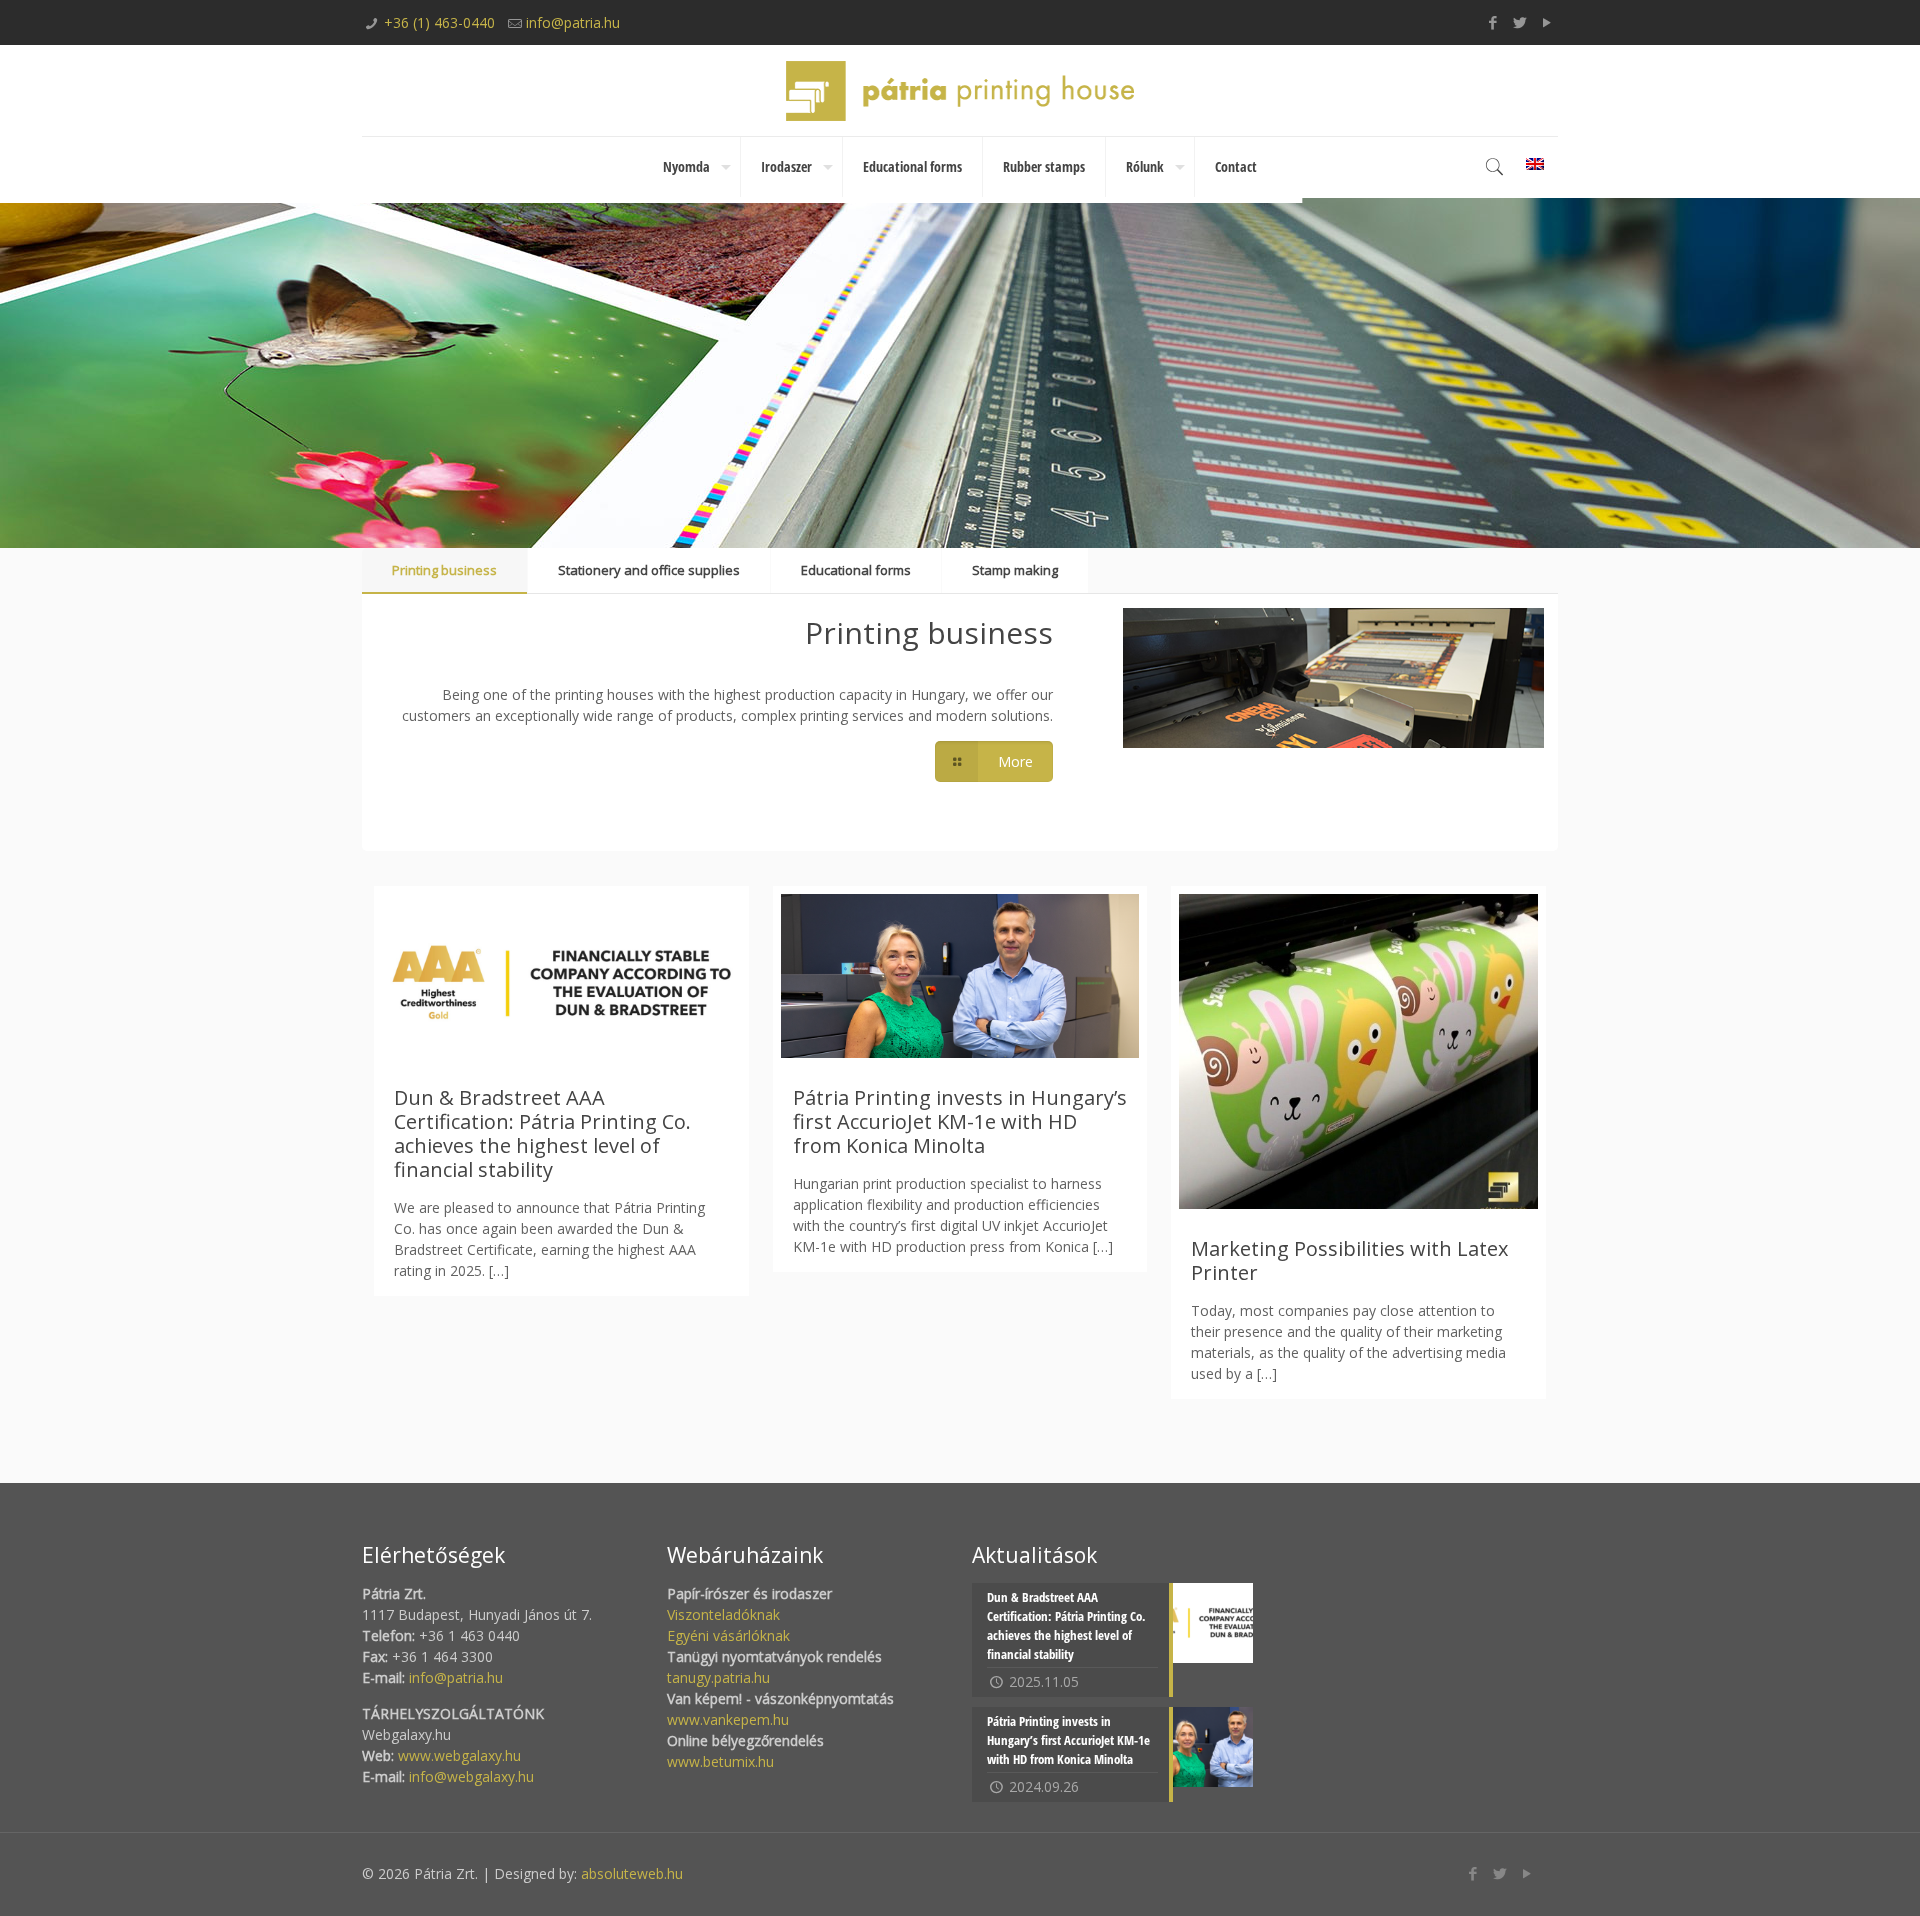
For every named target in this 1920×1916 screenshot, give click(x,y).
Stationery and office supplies (649, 570)
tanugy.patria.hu (718, 1677)
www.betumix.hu (720, 1761)
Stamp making (1015, 570)
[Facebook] (1493, 22)
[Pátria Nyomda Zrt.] (960, 90)
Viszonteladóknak (723, 1614)
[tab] (444, 570)
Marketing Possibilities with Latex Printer (1349, 1260)
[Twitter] (1520, 22)
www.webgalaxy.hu (457, 1755)
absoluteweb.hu (632, 1873)
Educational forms (856, 570)
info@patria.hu (573, 22)
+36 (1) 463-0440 (439, 22)
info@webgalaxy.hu (471, 1776)
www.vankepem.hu (728, 1719)
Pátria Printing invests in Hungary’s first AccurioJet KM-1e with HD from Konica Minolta (960, 1121)
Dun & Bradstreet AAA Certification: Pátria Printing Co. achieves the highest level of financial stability (542, 1133)
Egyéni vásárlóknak (728, 1635)
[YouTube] (1547, 22)
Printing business (444, 570)
